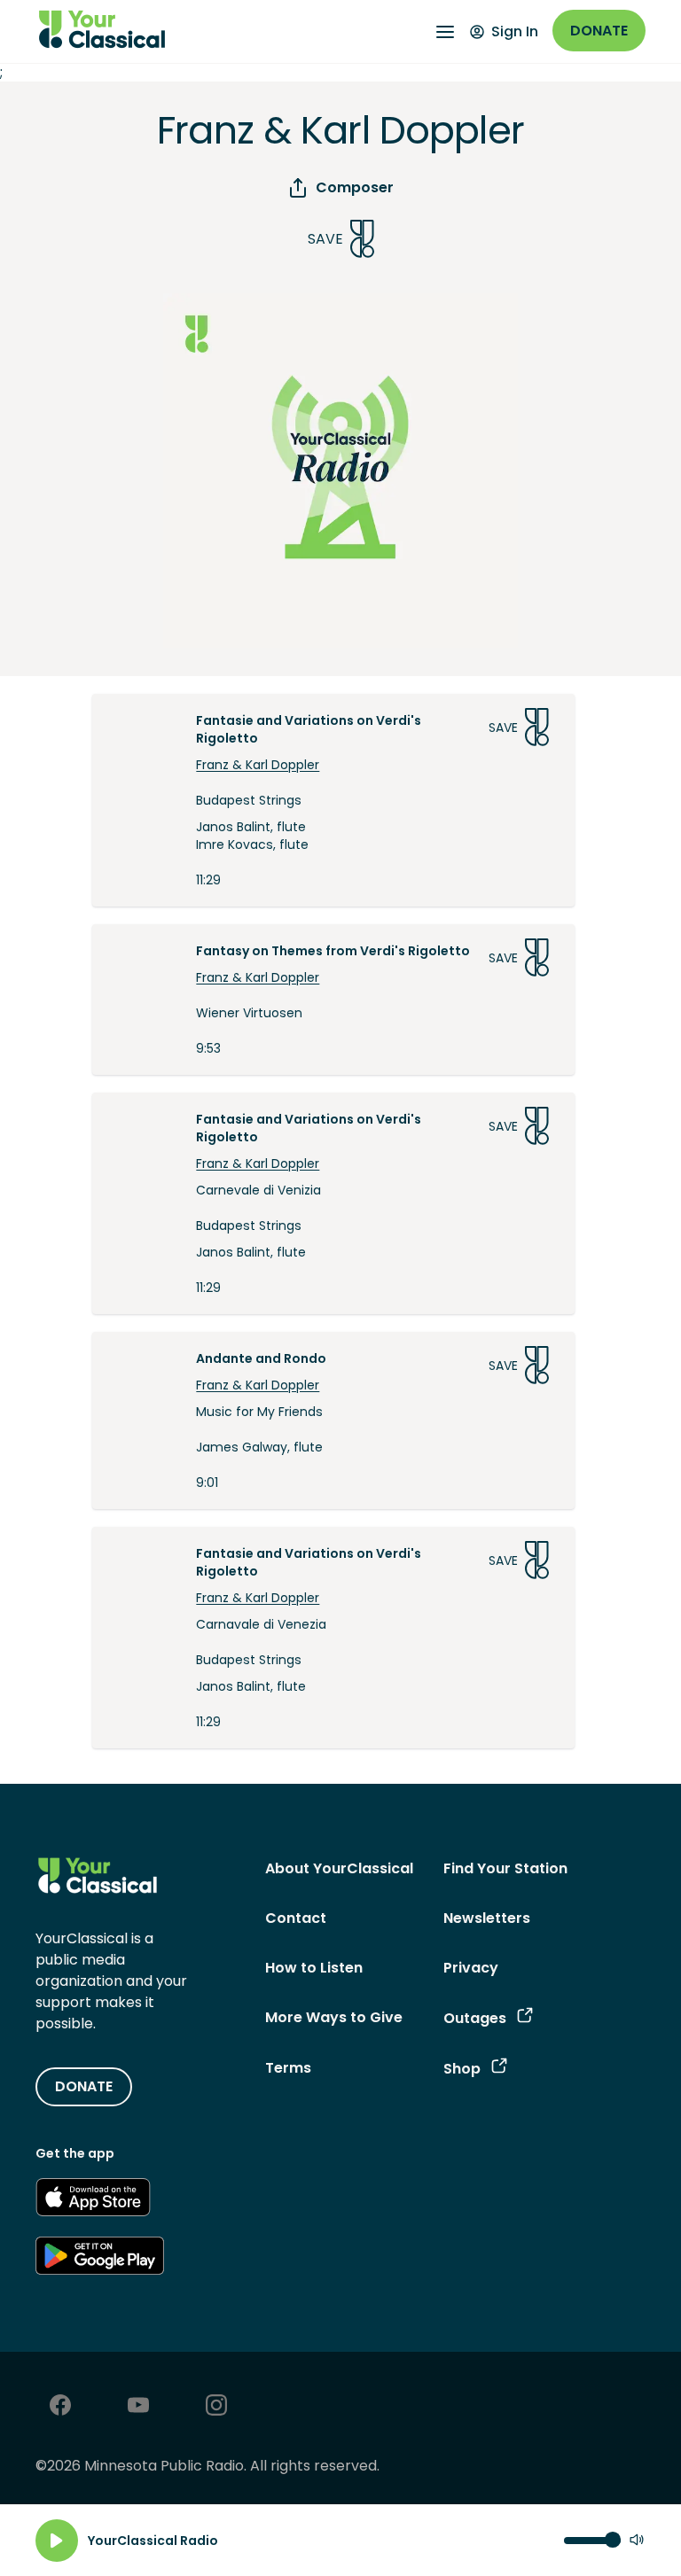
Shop (462, 2069)
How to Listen (314, 1968)
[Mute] (637, 2541)
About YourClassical (339, 1868)
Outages (475, 2018)
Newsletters (487, 1918)
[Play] (57, 2541)
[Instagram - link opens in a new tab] (216, 2407)
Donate (599, 31)
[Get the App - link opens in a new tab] (93, 2200)
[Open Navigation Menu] (445, 32)
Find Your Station (505, 1868)
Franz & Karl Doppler (258, 765)
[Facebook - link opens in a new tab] (60, 2407)
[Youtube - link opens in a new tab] (138, 2407)
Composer (355, 187)
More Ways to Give (334, 2017)
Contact (296, 1918)
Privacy (471, 1968)
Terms (288, 2068)
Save (325, 239)
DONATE (84, 2086)
